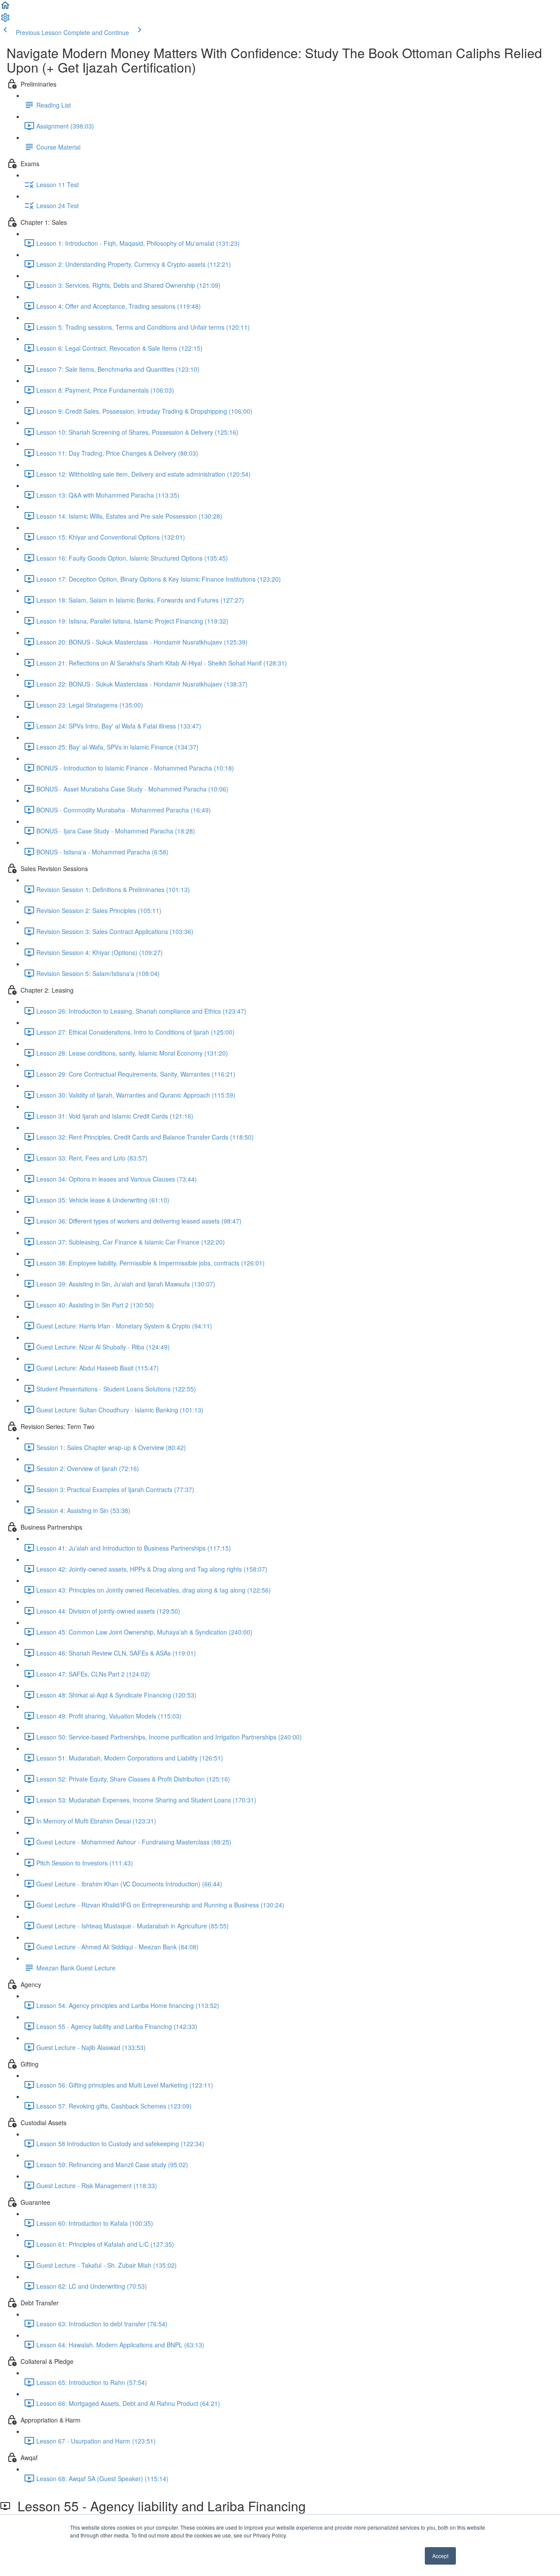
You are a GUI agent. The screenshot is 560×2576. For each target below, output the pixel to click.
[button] (5, 8)
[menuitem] (5, 20)
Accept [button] (440, 2556)
